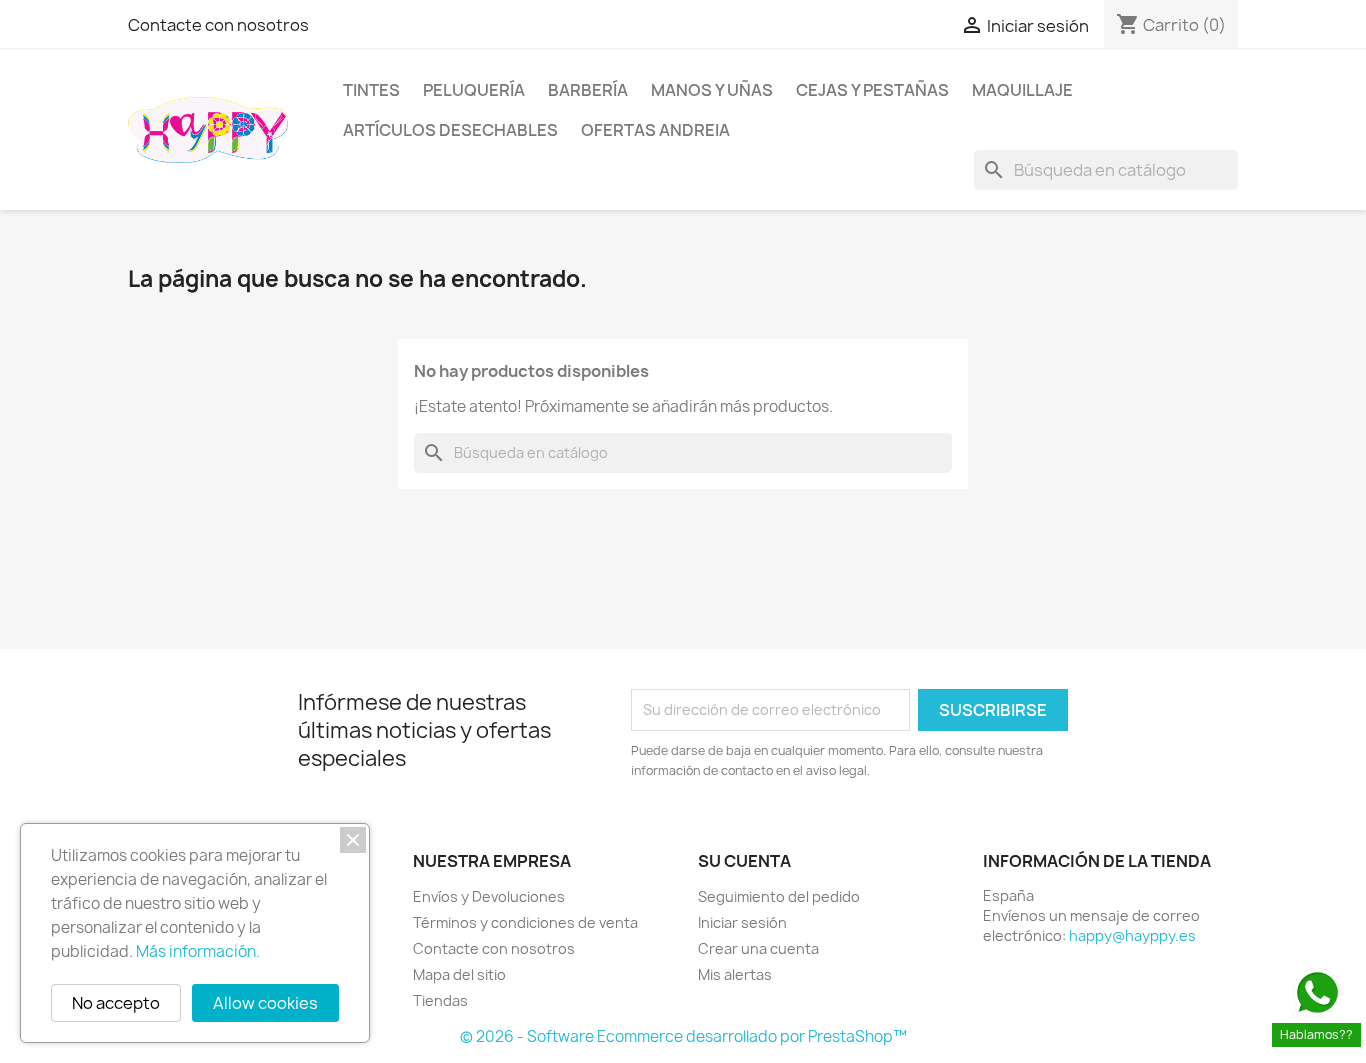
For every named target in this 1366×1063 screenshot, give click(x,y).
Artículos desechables (450, 130)
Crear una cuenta (758, 948)
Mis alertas (735, 974)
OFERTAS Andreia (655, 130)
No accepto (116, 1003)
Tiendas (440, 1000)
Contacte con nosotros (218, 25)
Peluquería (474, 90)
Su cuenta (744, 861)
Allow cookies (265, 1003)
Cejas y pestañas (872, 90)
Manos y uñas (712, 90)
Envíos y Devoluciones (489, 896)
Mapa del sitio (459, 974)
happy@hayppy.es (1132, 935)
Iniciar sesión (742, 922)
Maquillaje (1022, 90)
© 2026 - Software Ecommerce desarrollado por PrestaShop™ (683, 1036)
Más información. (198, 951)
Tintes (371, 90)
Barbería (588, 90)
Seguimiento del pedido (779, 896)
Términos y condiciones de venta (525, 922)
